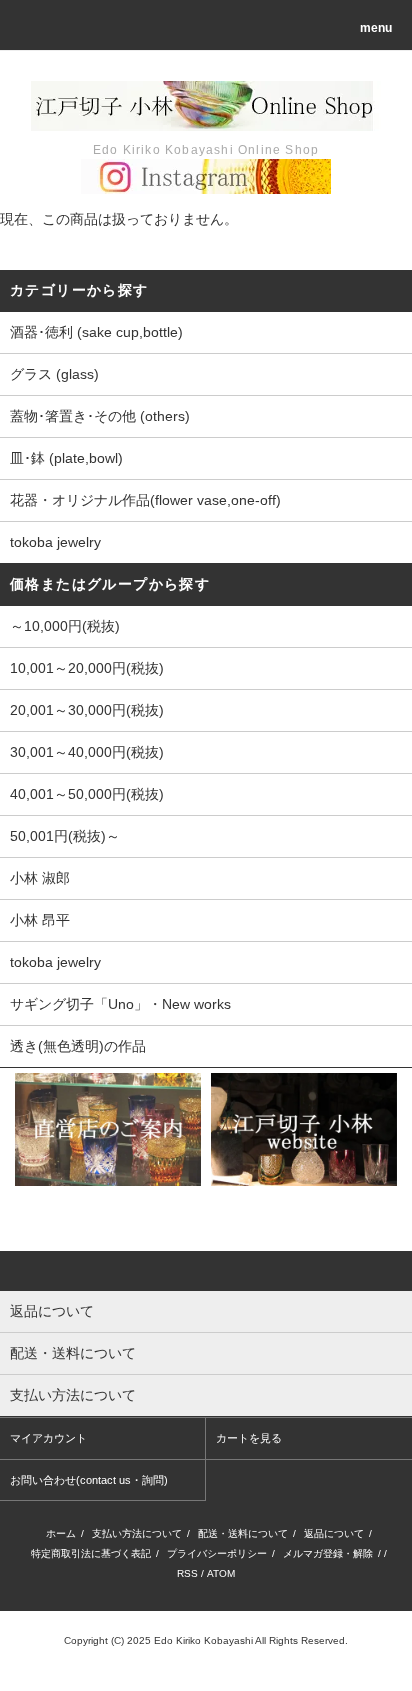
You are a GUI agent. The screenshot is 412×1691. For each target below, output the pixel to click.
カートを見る (249, 1438)
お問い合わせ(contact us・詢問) (89, 1480)
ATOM (221, 1573)
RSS (187, 1573)
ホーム (61, 1533)
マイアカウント (48, 1438)
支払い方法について (137, 1533)
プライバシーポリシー (217, 1553)
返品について (334, 1533)
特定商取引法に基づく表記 (91, 1553)
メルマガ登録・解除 (328, 1553)
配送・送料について (243, 1533)
